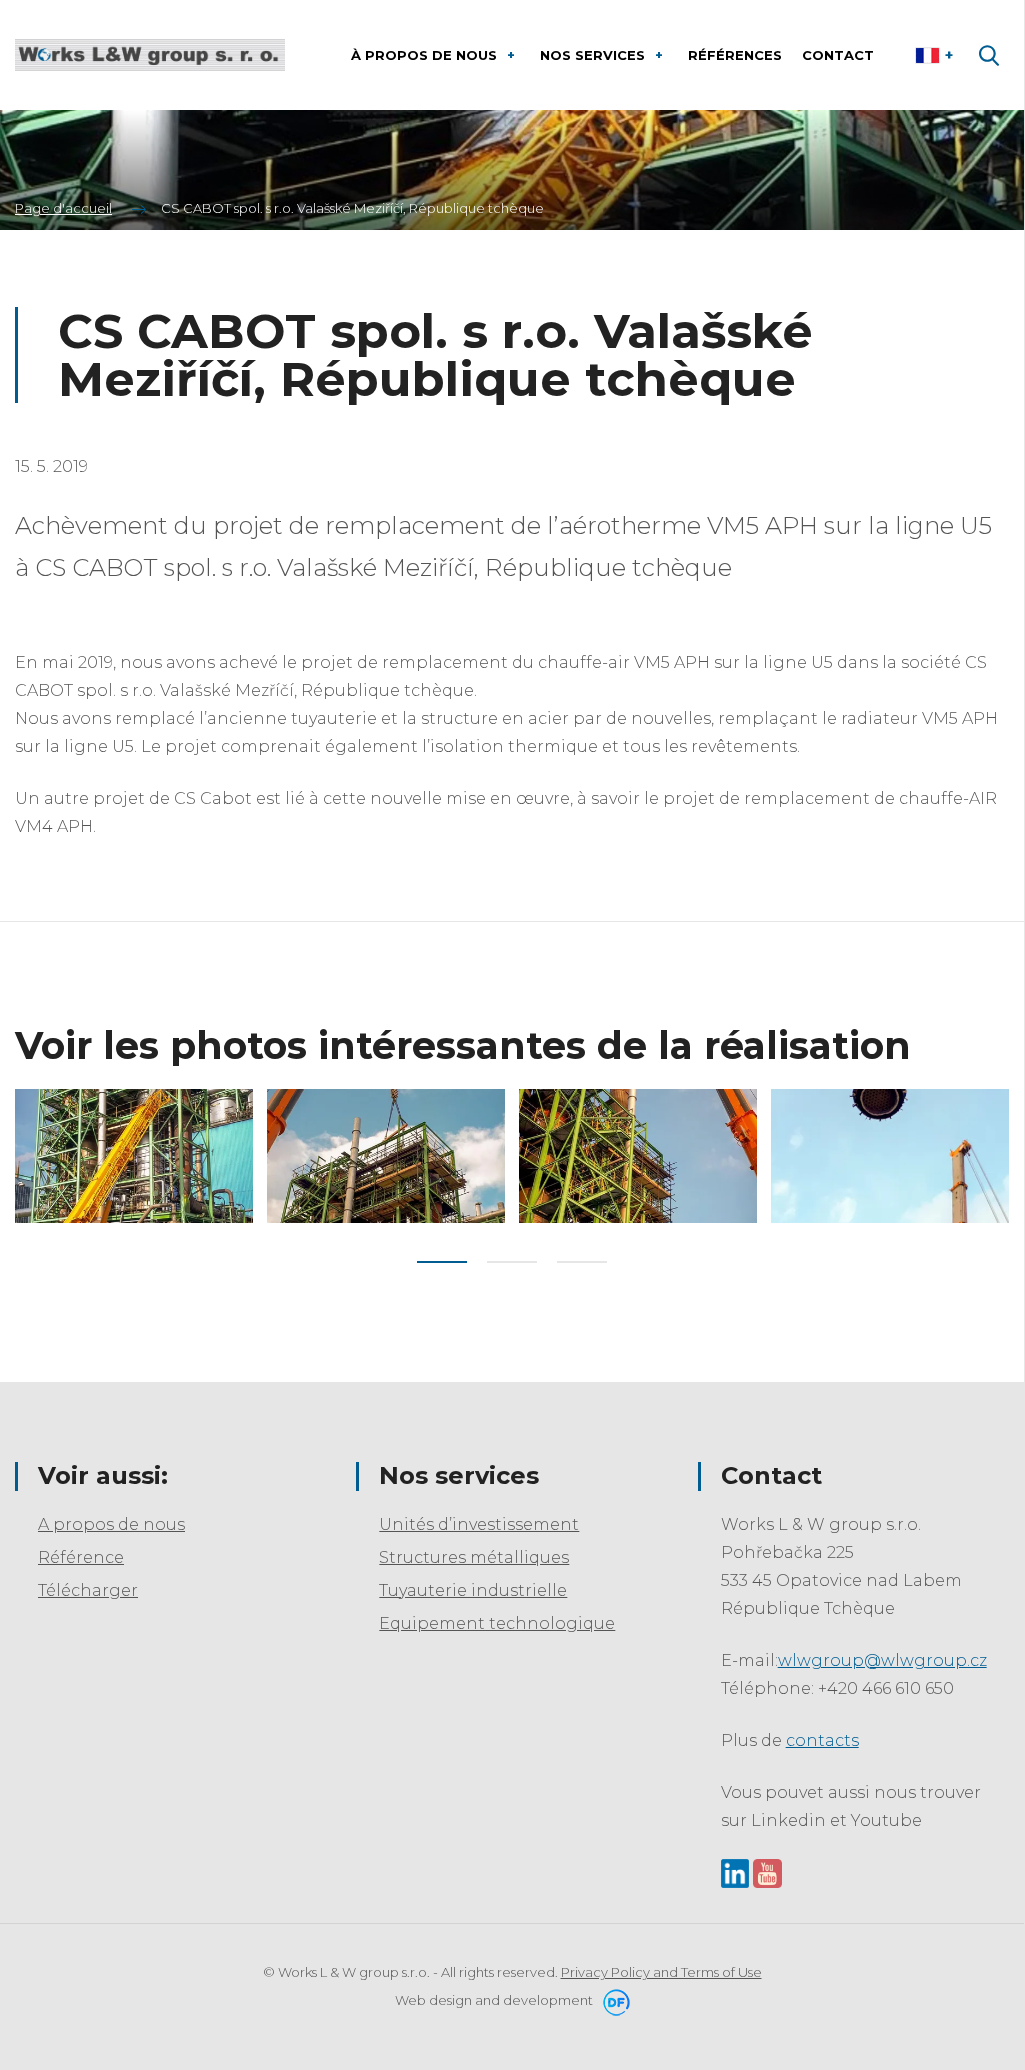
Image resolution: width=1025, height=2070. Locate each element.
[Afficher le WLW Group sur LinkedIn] (735, 1872)
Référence (81, 1557)
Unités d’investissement (479, 1524)
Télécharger (88, 1590)
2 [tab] (512, 1262)
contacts (822, 1740)
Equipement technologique (497, 1623)
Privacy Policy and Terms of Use (661, 1972)
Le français (936, 55)
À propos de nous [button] (426, 55)
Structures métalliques (474, 1557)
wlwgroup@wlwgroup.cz (882, 1660)
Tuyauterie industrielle (473, 1590)
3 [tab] (582, 1262)
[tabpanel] (134, 1156)
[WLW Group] (150, 55)
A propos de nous (111, 1524)
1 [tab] (442, 1262)
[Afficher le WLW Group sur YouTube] (767, 1872)
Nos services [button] (594, 55)
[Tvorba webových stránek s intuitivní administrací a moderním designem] (613, 2000)
